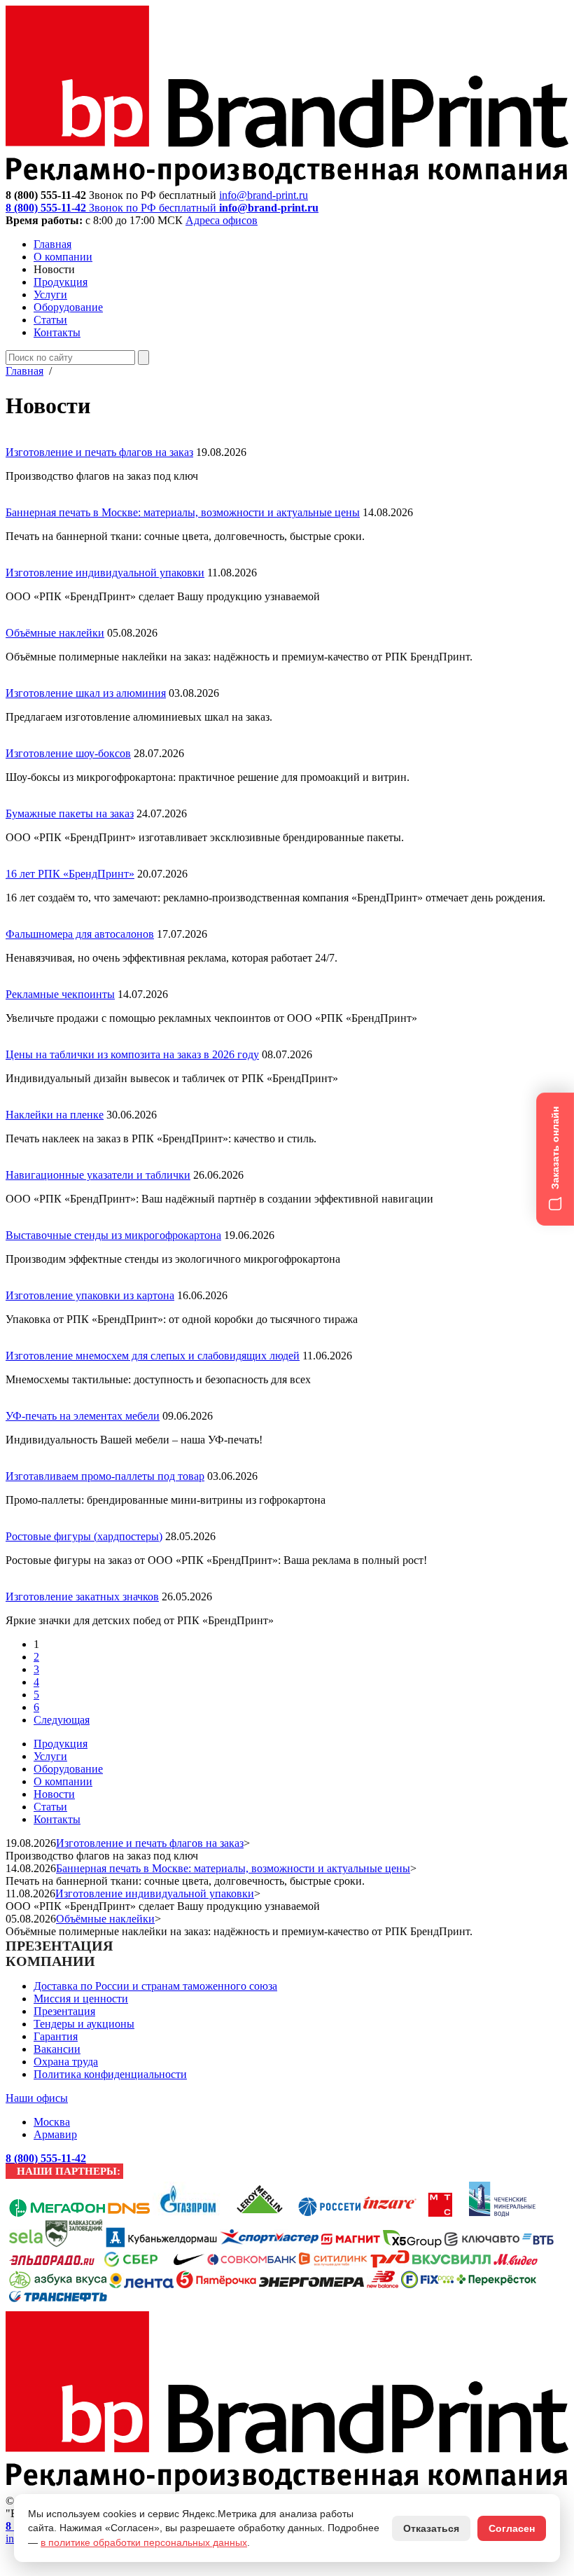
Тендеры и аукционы (84, 2024)
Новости (54, 1794)
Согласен (512, 2528)
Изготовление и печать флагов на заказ (99, 452)
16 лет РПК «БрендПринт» (70, 874)
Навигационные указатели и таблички (98, 1175)
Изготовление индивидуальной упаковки (105, 573)
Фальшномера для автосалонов (80, 934)
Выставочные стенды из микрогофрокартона (113, 1235)
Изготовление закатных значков (82, 1597)
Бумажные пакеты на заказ (70, 813)
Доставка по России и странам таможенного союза (155, 1986)
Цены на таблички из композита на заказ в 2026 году (132, 1054)
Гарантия (56, 2036)
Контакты (57, 332)
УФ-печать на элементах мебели (83, 1416)
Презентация (64, 2011)
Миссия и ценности (81, 1999)
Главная (52, 244)
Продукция (61, 282)
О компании (63, 257)
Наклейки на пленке (55, 1115)
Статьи (50, 320)
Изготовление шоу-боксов (68, 753)
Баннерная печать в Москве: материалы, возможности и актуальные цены (183, 512)
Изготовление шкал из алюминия (86, 693)
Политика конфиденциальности (110, 2074)
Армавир (55, 2134)
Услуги (50, 295)
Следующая (62, 1720)
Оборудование (68, 307)
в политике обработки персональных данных (144, 2542)
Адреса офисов (222, 220)
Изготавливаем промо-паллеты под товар (105, 1476)
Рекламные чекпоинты (60, 994)
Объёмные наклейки (55, 633)
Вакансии (57, 2049)
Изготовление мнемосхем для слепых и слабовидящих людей (153, 1356)
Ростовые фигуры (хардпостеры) (84, 1536)
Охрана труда (66, 2062)
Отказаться (431, 2528)
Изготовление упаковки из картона (90, 1295)
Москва (52, 2122)
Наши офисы (37, 2098)
